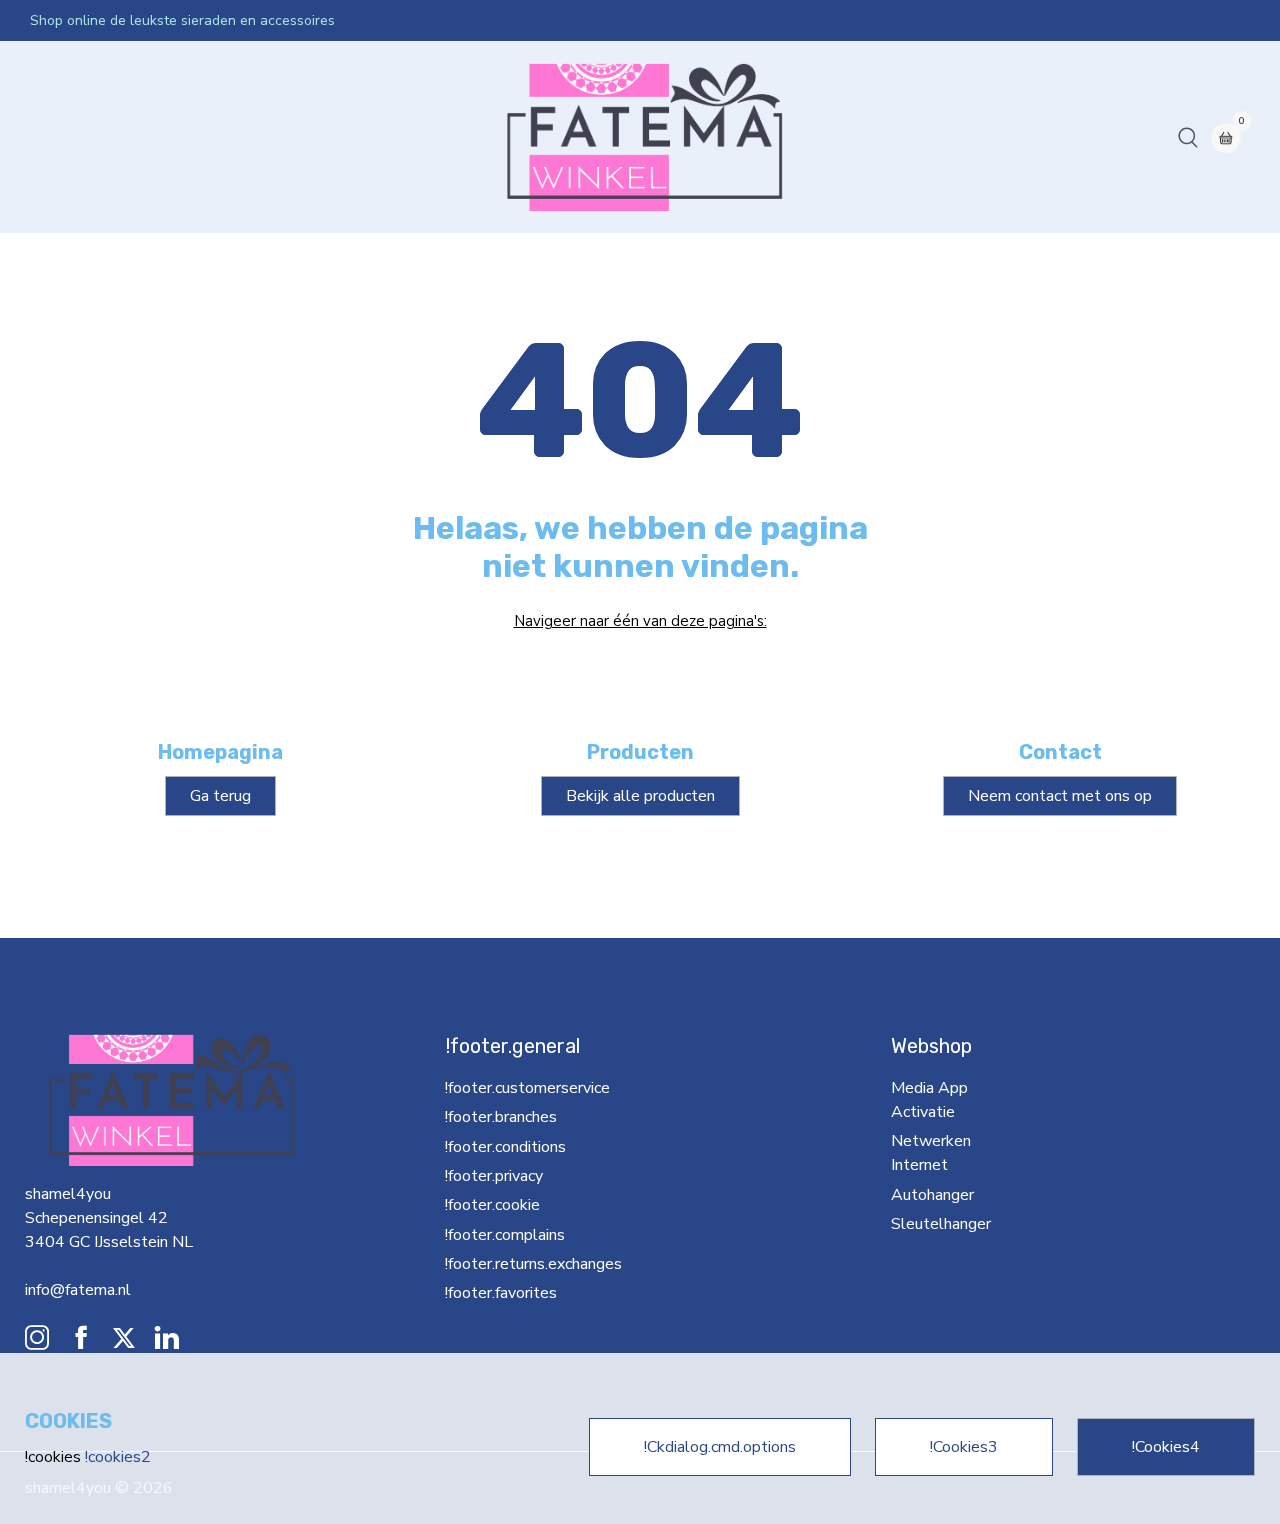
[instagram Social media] (37, 1343)
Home (59, 137)
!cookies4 (1166, 1447)
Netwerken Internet (413, 137)
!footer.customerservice (527, 1088)
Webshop (131, 137)
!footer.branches (501, 1117)
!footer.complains (505, 1235)
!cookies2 (118, 1457)
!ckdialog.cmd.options (720, 1447)
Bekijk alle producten (640, 796)
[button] (1188, 137)
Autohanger (541, 137)
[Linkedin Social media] (167, 1343)
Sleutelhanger (649, 137)
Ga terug (220, 796)
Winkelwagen (835, 137)
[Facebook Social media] (81, 1343)
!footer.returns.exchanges (523, 1264)
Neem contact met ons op (1060, 796)
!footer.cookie (492, 1205)
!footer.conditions (505, 1147)
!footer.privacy (494, 1176)
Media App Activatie (254, 137)
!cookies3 (964, 1447)
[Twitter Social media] (124, 1343)
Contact (742, 137)
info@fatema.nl (78, 1290)
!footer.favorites (501, 1293)
